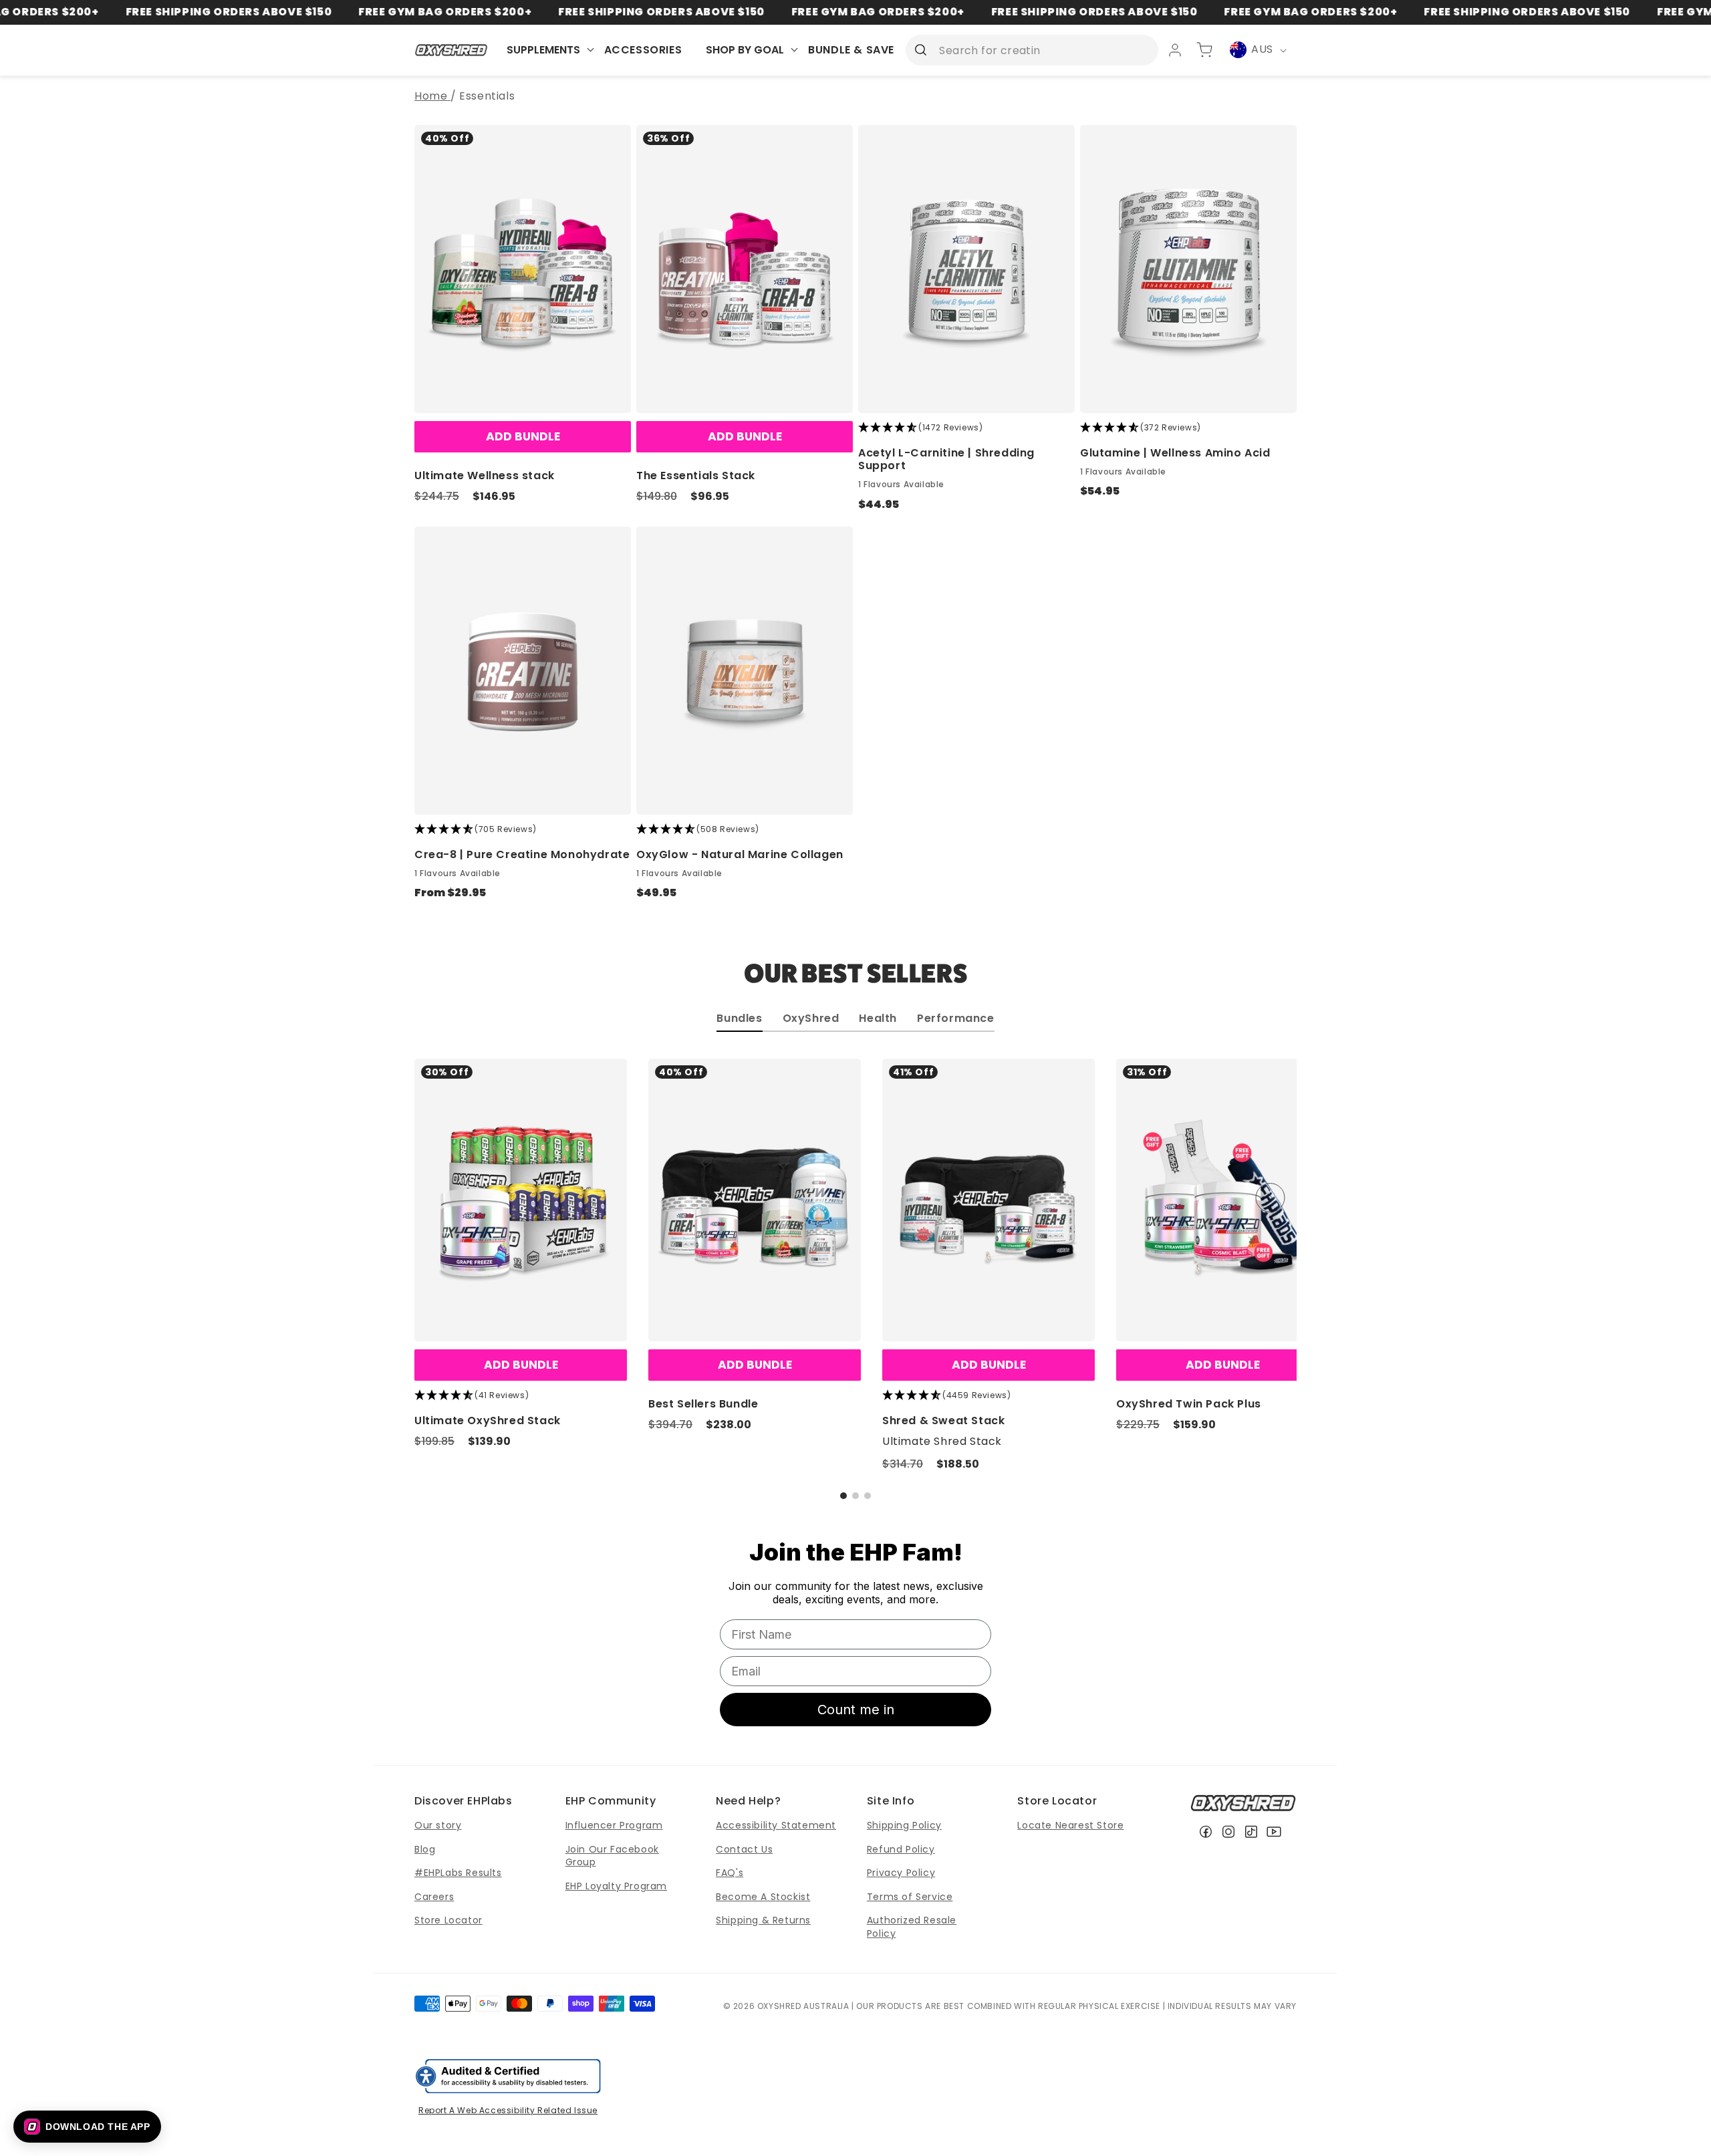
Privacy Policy (901, 1873)
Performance (956, 1020)
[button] (843, 1496)
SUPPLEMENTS (543, 50)
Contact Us (744, 1849)
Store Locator (448, 1920)
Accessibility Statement (776, 1825)
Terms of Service (910, 1897)
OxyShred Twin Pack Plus (1189, 1404)
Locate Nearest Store (1070, 1825)
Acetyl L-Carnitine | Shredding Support (946, 459)
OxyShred (811, 1020)
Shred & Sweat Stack (943, 1421)
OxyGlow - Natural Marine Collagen (740, 854)
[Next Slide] (1270, 1198)
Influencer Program (614, 1825)
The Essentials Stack (696, 476)
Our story (438, 1825)
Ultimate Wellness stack (485, 476)
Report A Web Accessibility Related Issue (508, 2110)
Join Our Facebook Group (612, 1856)
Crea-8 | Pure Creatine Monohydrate (522, 854)
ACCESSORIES (643, 50)
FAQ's (730, 1873)
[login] (1175, 50)
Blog (425, 1849)
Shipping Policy (904, 1825)
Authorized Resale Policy (912, 1927)
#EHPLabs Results (458, 1873)
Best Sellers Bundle (703, 1404)
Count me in (856, 1710)
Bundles (739, 1020)
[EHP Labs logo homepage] (451, 50)
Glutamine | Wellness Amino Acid (1175, 453)
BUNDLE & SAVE (851, 50)
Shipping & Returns (763, 1920)
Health (878, 1020)
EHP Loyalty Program (616, 1886)
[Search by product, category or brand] (920, 49)
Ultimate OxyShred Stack (488, 1421)
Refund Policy (901, 1849)
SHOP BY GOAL (745, 50)
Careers (434, 1897)
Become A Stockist (763, 1897)
